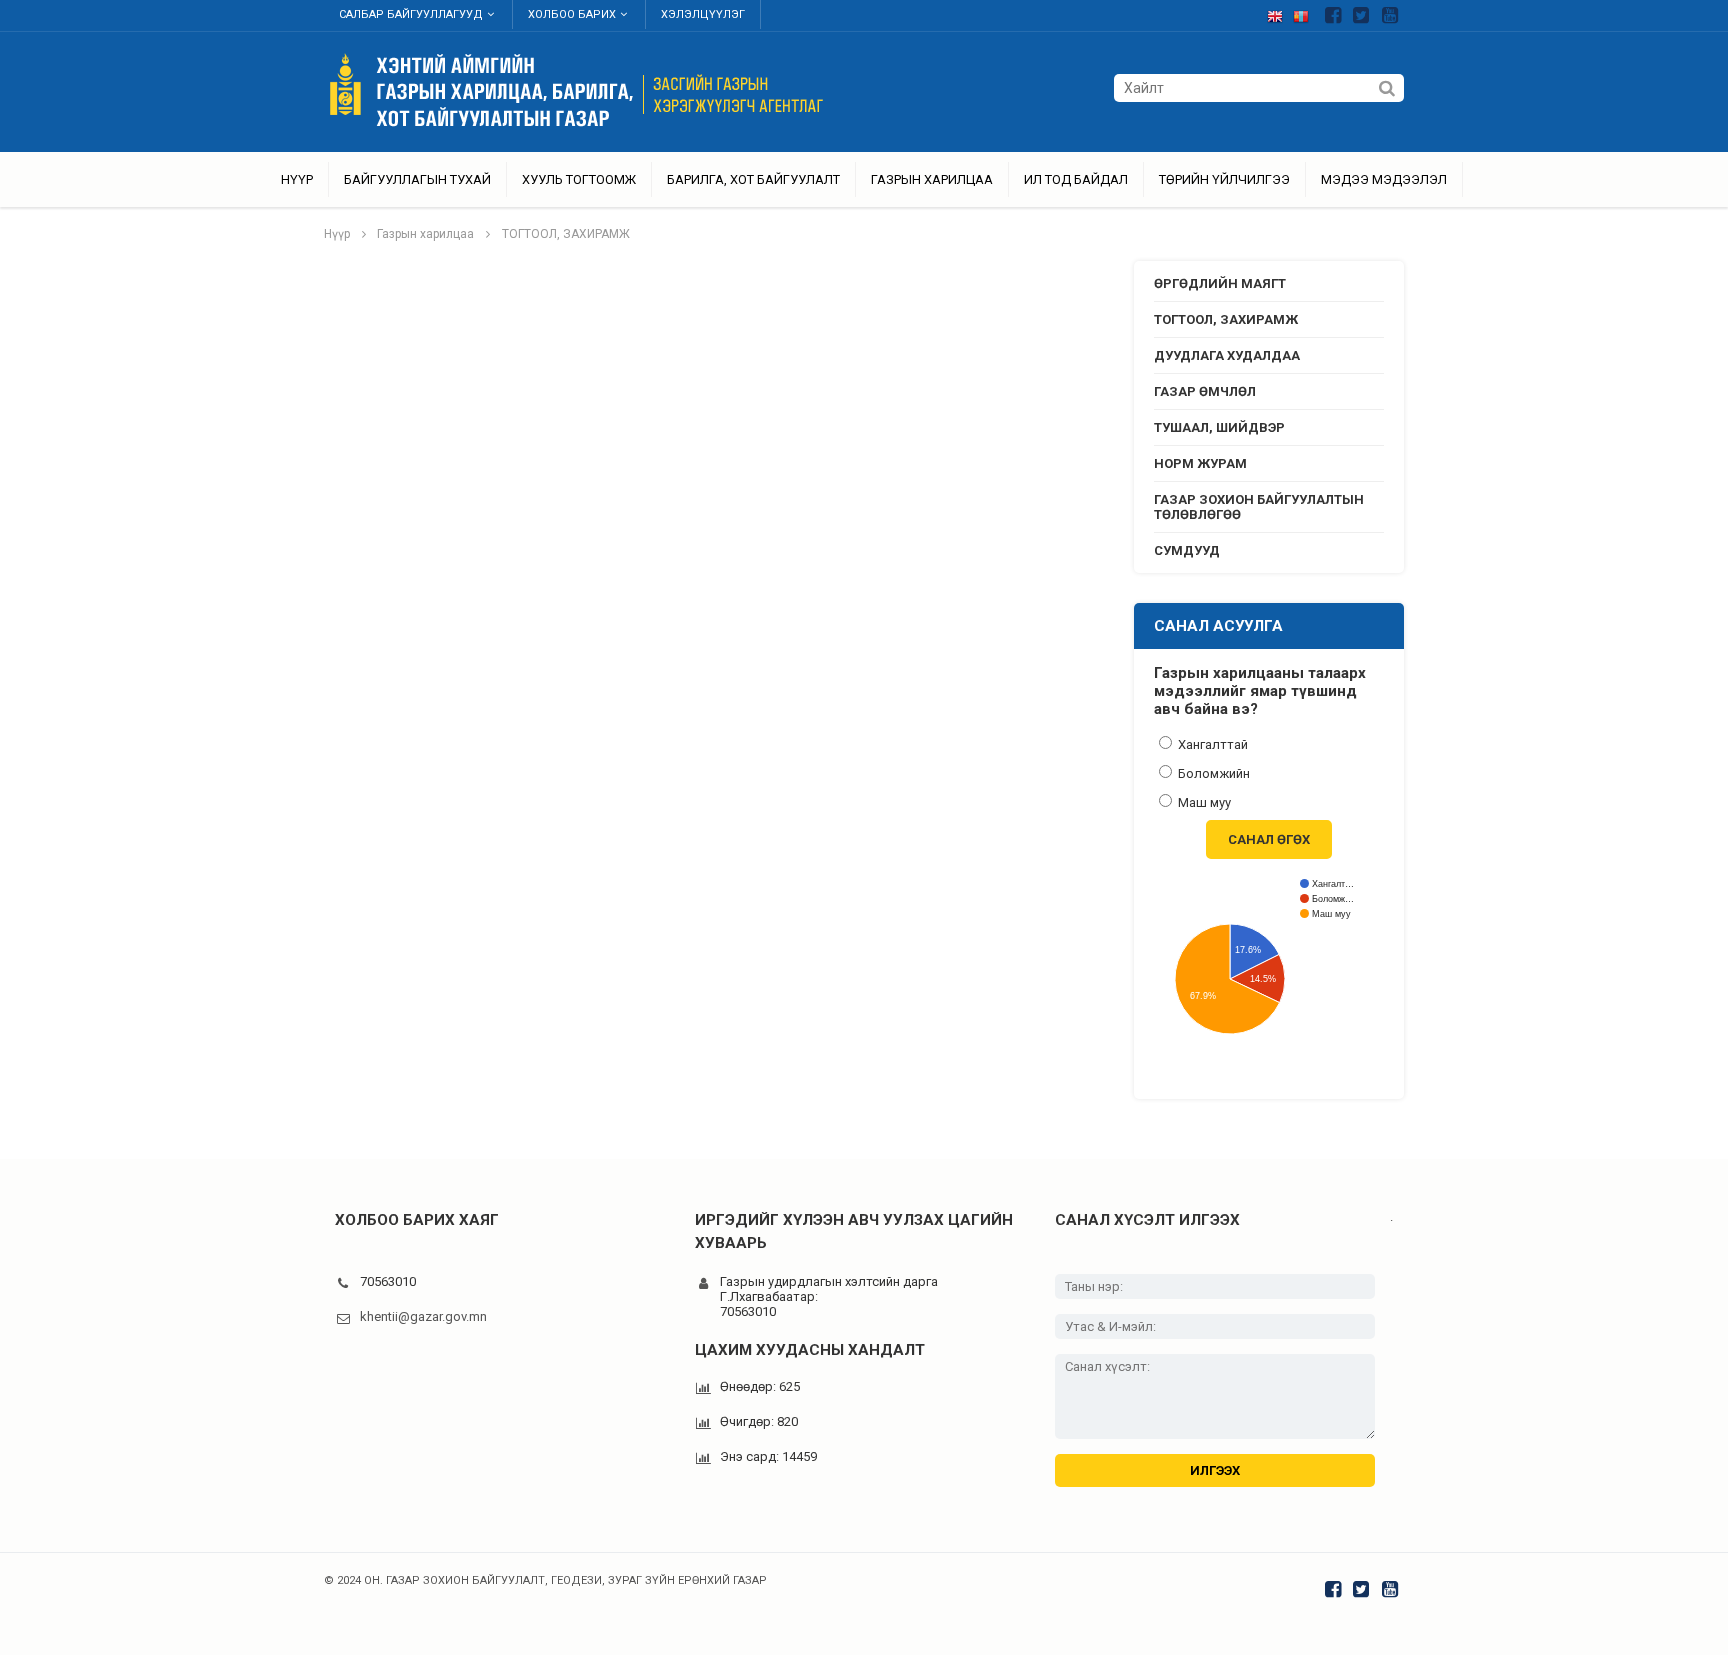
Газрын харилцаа (932, 179)
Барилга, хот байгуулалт (753, 179)
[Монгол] (1306, 12)
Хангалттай (1211, 744)
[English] (1280, 12)
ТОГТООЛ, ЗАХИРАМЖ (566, 234)
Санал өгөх (1269, 839)
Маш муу (1203, 802)
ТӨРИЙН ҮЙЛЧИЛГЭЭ (1224, 179)
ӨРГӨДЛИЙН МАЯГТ (1220, 283)
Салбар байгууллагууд (411, 14)
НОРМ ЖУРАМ (1200, 463)
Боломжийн (1212, 773)
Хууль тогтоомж (579, 179)
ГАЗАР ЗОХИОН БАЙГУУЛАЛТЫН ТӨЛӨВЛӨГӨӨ (1259, 507)
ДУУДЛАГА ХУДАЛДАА (1227, 355)
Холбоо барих (572, 14)
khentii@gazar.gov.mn (423, 1316)
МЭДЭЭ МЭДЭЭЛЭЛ (1384, 179)
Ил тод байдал (1076, 179)
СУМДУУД (1187, 550)
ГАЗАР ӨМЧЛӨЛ (1205, 391)
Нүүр (297, 179)
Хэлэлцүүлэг (703, 14)
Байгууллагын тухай (417, 179)
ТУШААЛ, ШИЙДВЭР (1219, 427)
